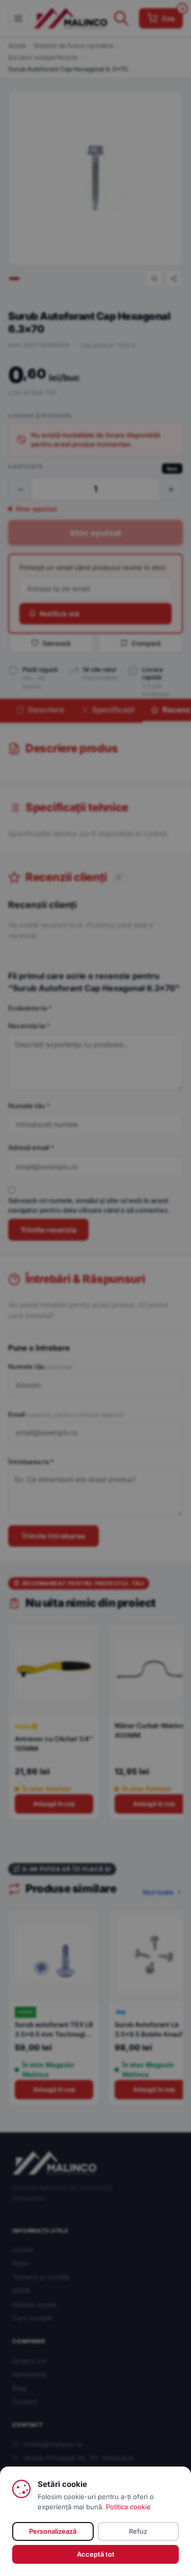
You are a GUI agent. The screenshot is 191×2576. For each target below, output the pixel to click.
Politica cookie (128, 2507)
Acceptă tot (96, 2554)
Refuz (138, 2531)
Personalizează (53, 2531)
